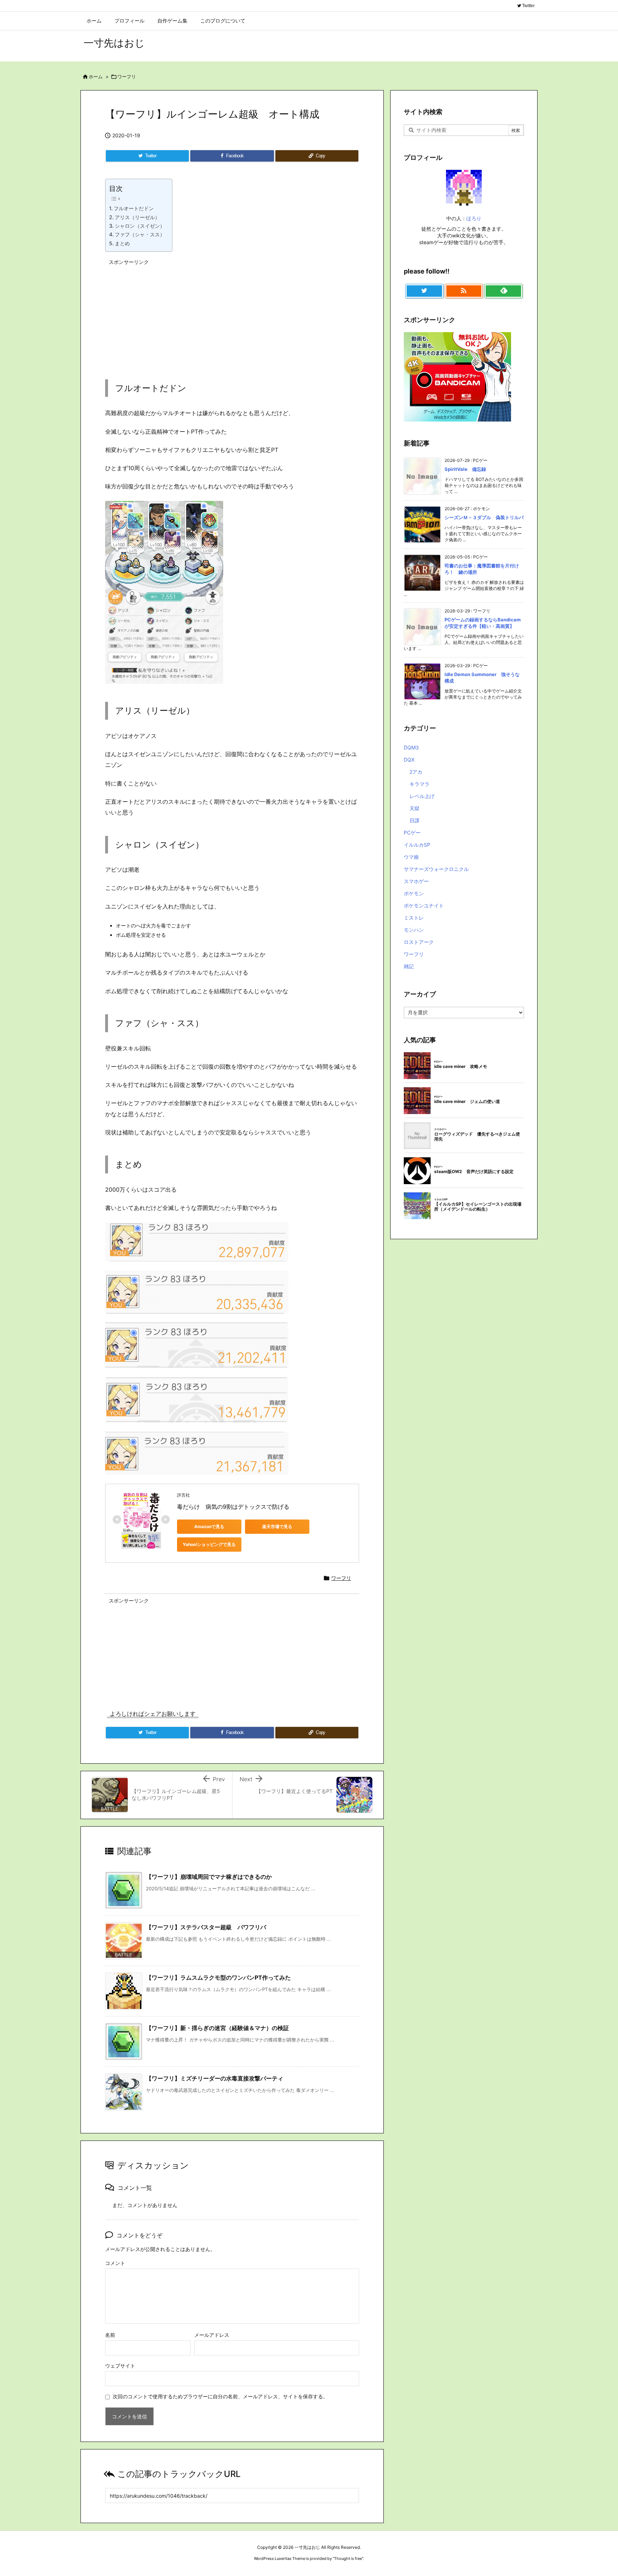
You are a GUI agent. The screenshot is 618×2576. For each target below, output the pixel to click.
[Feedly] (503, 291)
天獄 (415, 808)
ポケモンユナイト (424, 905)
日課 (415, 820)
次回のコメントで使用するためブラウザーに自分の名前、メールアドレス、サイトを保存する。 (220, 2396)
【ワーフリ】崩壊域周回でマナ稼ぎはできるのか (209, 1877)
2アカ (416, 772)
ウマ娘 (411, 857)
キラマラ (420, 784)
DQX (409, 760)
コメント (115, 2263)
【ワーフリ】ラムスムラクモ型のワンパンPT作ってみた (218, 1977)
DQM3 (411, 747)
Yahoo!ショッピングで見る (209, 1544)
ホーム (96, 77)
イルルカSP (417, 845)
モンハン (414, 930)
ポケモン (414, 893)
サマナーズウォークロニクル (436, 869)
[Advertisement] (177, 314)
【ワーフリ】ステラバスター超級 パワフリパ (206, 1927)
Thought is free (348, 2558)
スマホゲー (416, 881)
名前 (110, 2335)
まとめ (122, 243)
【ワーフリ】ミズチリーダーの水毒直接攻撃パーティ (215, 2078)
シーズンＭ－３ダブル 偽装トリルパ (484, 517)
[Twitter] (424, 291)
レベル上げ (422, 796)
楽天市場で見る (277, 1526)
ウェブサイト (120, 2366)
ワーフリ (127, 77)
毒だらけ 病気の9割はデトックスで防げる (233, 1507)
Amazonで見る (209, 1526)
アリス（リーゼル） (137, 217)
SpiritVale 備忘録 (465, 469)
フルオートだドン (134, 208)
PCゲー (412, 833)
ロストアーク (419, 942)
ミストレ (414, 918)
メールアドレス (212, 2335)
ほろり (474, 218)
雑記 (409, 966)
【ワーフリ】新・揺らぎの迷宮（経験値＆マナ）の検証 (217, 2028)
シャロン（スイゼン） (140, 226)
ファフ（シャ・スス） (140, 234)
